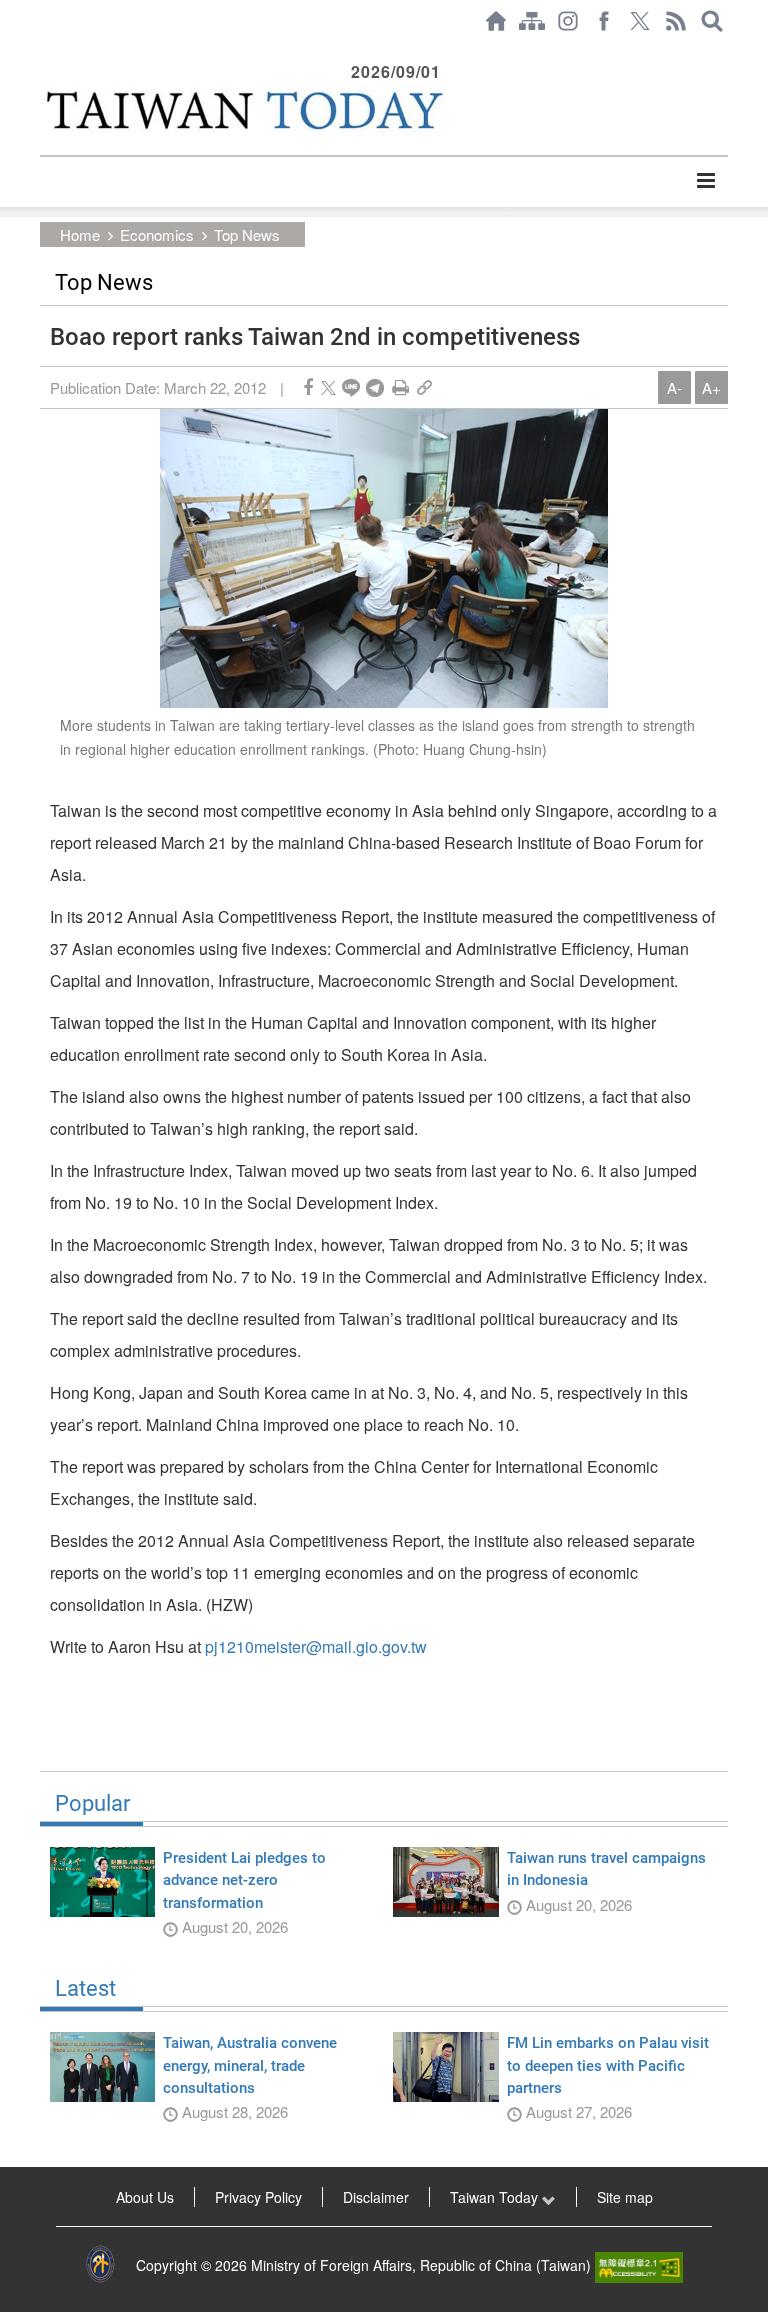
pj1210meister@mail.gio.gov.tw (316, 1646)
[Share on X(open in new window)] (328, 387)
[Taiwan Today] (243, 110)
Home (80, 234)
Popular (92, 1804)
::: (46, 52)
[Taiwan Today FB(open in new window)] (604, 21)
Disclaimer (376, 2197)
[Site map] (532, 21)
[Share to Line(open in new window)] (351, 387)
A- (674, 387)
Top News (247, 234)
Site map (625, 2197)
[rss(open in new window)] (676, 21)
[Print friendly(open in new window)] (400, 387)
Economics (157, 234)
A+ (711, 387)
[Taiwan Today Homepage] (496, 21)
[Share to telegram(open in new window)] (375, 387)
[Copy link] (424, 387)
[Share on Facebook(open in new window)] (308, 387)
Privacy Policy (258, 2197)
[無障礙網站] (639, 2265)
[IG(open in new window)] (568, 21)
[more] (705, 181)
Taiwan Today (496, 2197)
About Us (145, 2197)
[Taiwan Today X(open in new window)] (640, 21)
